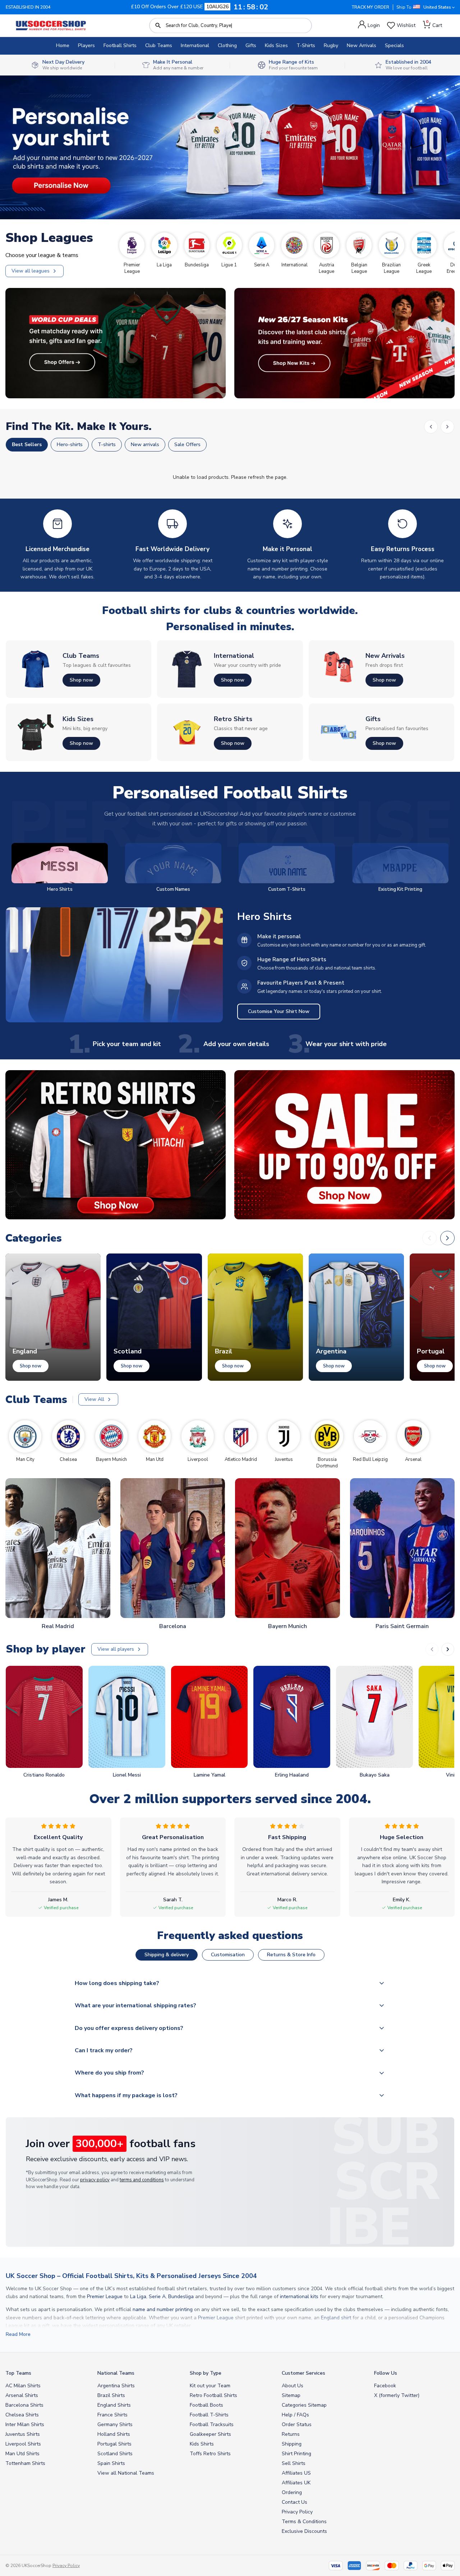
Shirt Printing (296, 2454)
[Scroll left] (431, 427)
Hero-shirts (70, 444)
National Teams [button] (116, 2373)
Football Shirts (120, 45)
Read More (18, 2334)
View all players (116, 1649)
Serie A (157, 2297)
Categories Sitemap (304, 2405)
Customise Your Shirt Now (279, 1011)
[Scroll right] (447, 427)
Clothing (227, 45)
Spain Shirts (111, 2463)
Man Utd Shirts (22, 2454)
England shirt (336, 2318)
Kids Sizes (276, 45)
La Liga (138, 2297)
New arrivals (145, 444)
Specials (394, 45)
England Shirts (114, 2405)
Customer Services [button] (303, 2373)
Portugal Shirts (114, 2444)
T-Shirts (306, 45)
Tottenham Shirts (25, 2463)
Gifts (251, 45)
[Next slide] (448, 1649)
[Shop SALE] (344, 1145)
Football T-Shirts (209, 2415)
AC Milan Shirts (23, 2386)
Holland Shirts (114, 2434)
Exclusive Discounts (304, 2531)
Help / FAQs (295, 2415)
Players (86, 45)
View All (94, 1399)
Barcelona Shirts (24, 2405)
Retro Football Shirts (213, 2395)
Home (63, 45)
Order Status (297, 2424)
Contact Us (295, 2502)
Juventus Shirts (23, 2434)
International (195, 45)
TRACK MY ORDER (371, 7)
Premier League (105, 2297)
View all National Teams (126, 2473)
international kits (299, 2297)
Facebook (385, 2386)
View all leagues (31, 271)
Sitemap (291, 2395)
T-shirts (107, 444)
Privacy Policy (297, 2512)
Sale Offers (187, 444)
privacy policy (95, 2180)
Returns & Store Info (291, 1955)
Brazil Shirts (111, 2395)
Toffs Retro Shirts (210, 2454)
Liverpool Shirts (23, 2444)
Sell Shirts (294, 2463)
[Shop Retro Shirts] (116, 1145)
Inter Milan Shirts (25, 2424)
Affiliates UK (296, 2483)
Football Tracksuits (212, 2424)
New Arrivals (362, 45)
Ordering (292, 2492)
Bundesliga (181, 2297)
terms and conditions (142, 2180)
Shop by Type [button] (206, 2373)
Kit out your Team (210, 2386)
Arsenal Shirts (22, 2395)
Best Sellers (27, 444)
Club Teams (159, 45)
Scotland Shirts (115, 2454)
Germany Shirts (115, 2424)
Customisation (228, 1955)
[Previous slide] (432, 1649)
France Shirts (112, 2415)
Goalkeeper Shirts (210, 2434)
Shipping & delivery (167, 1955)
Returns (291, 2434)
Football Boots (206, 2405)
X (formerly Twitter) (397, 2395)
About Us (293, 2386)
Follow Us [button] (386, 2373)
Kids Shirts (202, 2444)
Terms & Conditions (304, 2522)
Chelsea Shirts (22, 2415)
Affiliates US (296, 2473)
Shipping (292, 2444)
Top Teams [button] (18, 2373)
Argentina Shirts (116, 2386)
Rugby (331, 45)
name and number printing (163, 2309)
